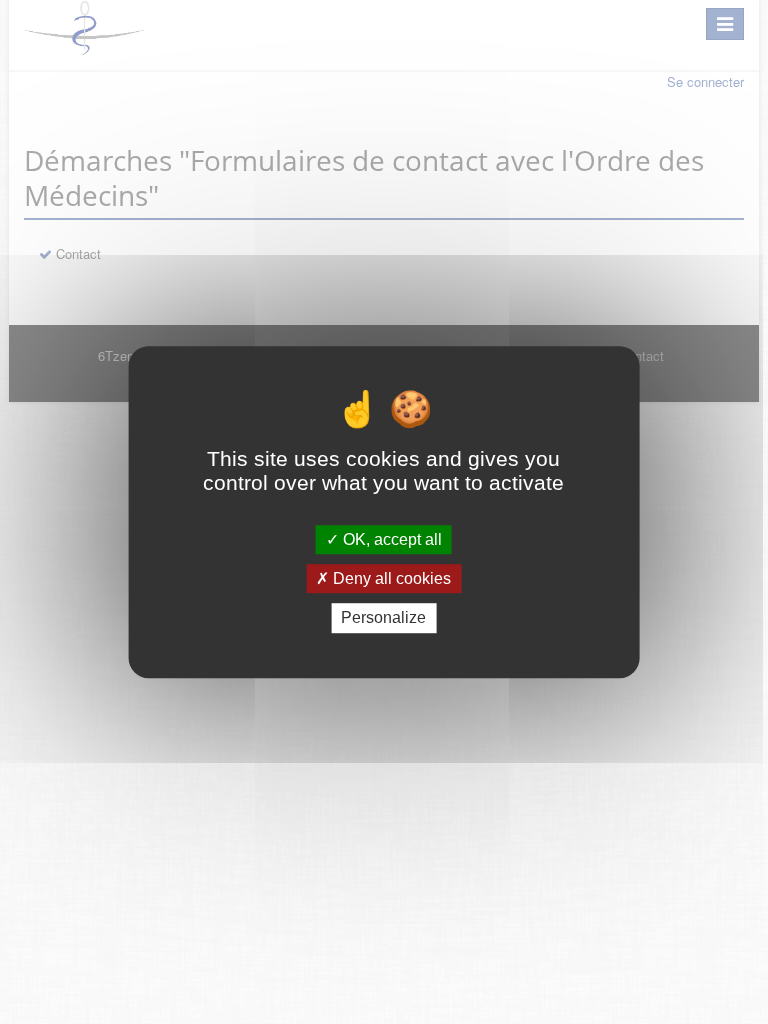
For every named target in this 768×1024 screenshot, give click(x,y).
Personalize (383, 618)
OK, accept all (390, 539)
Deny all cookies (390, 578)
